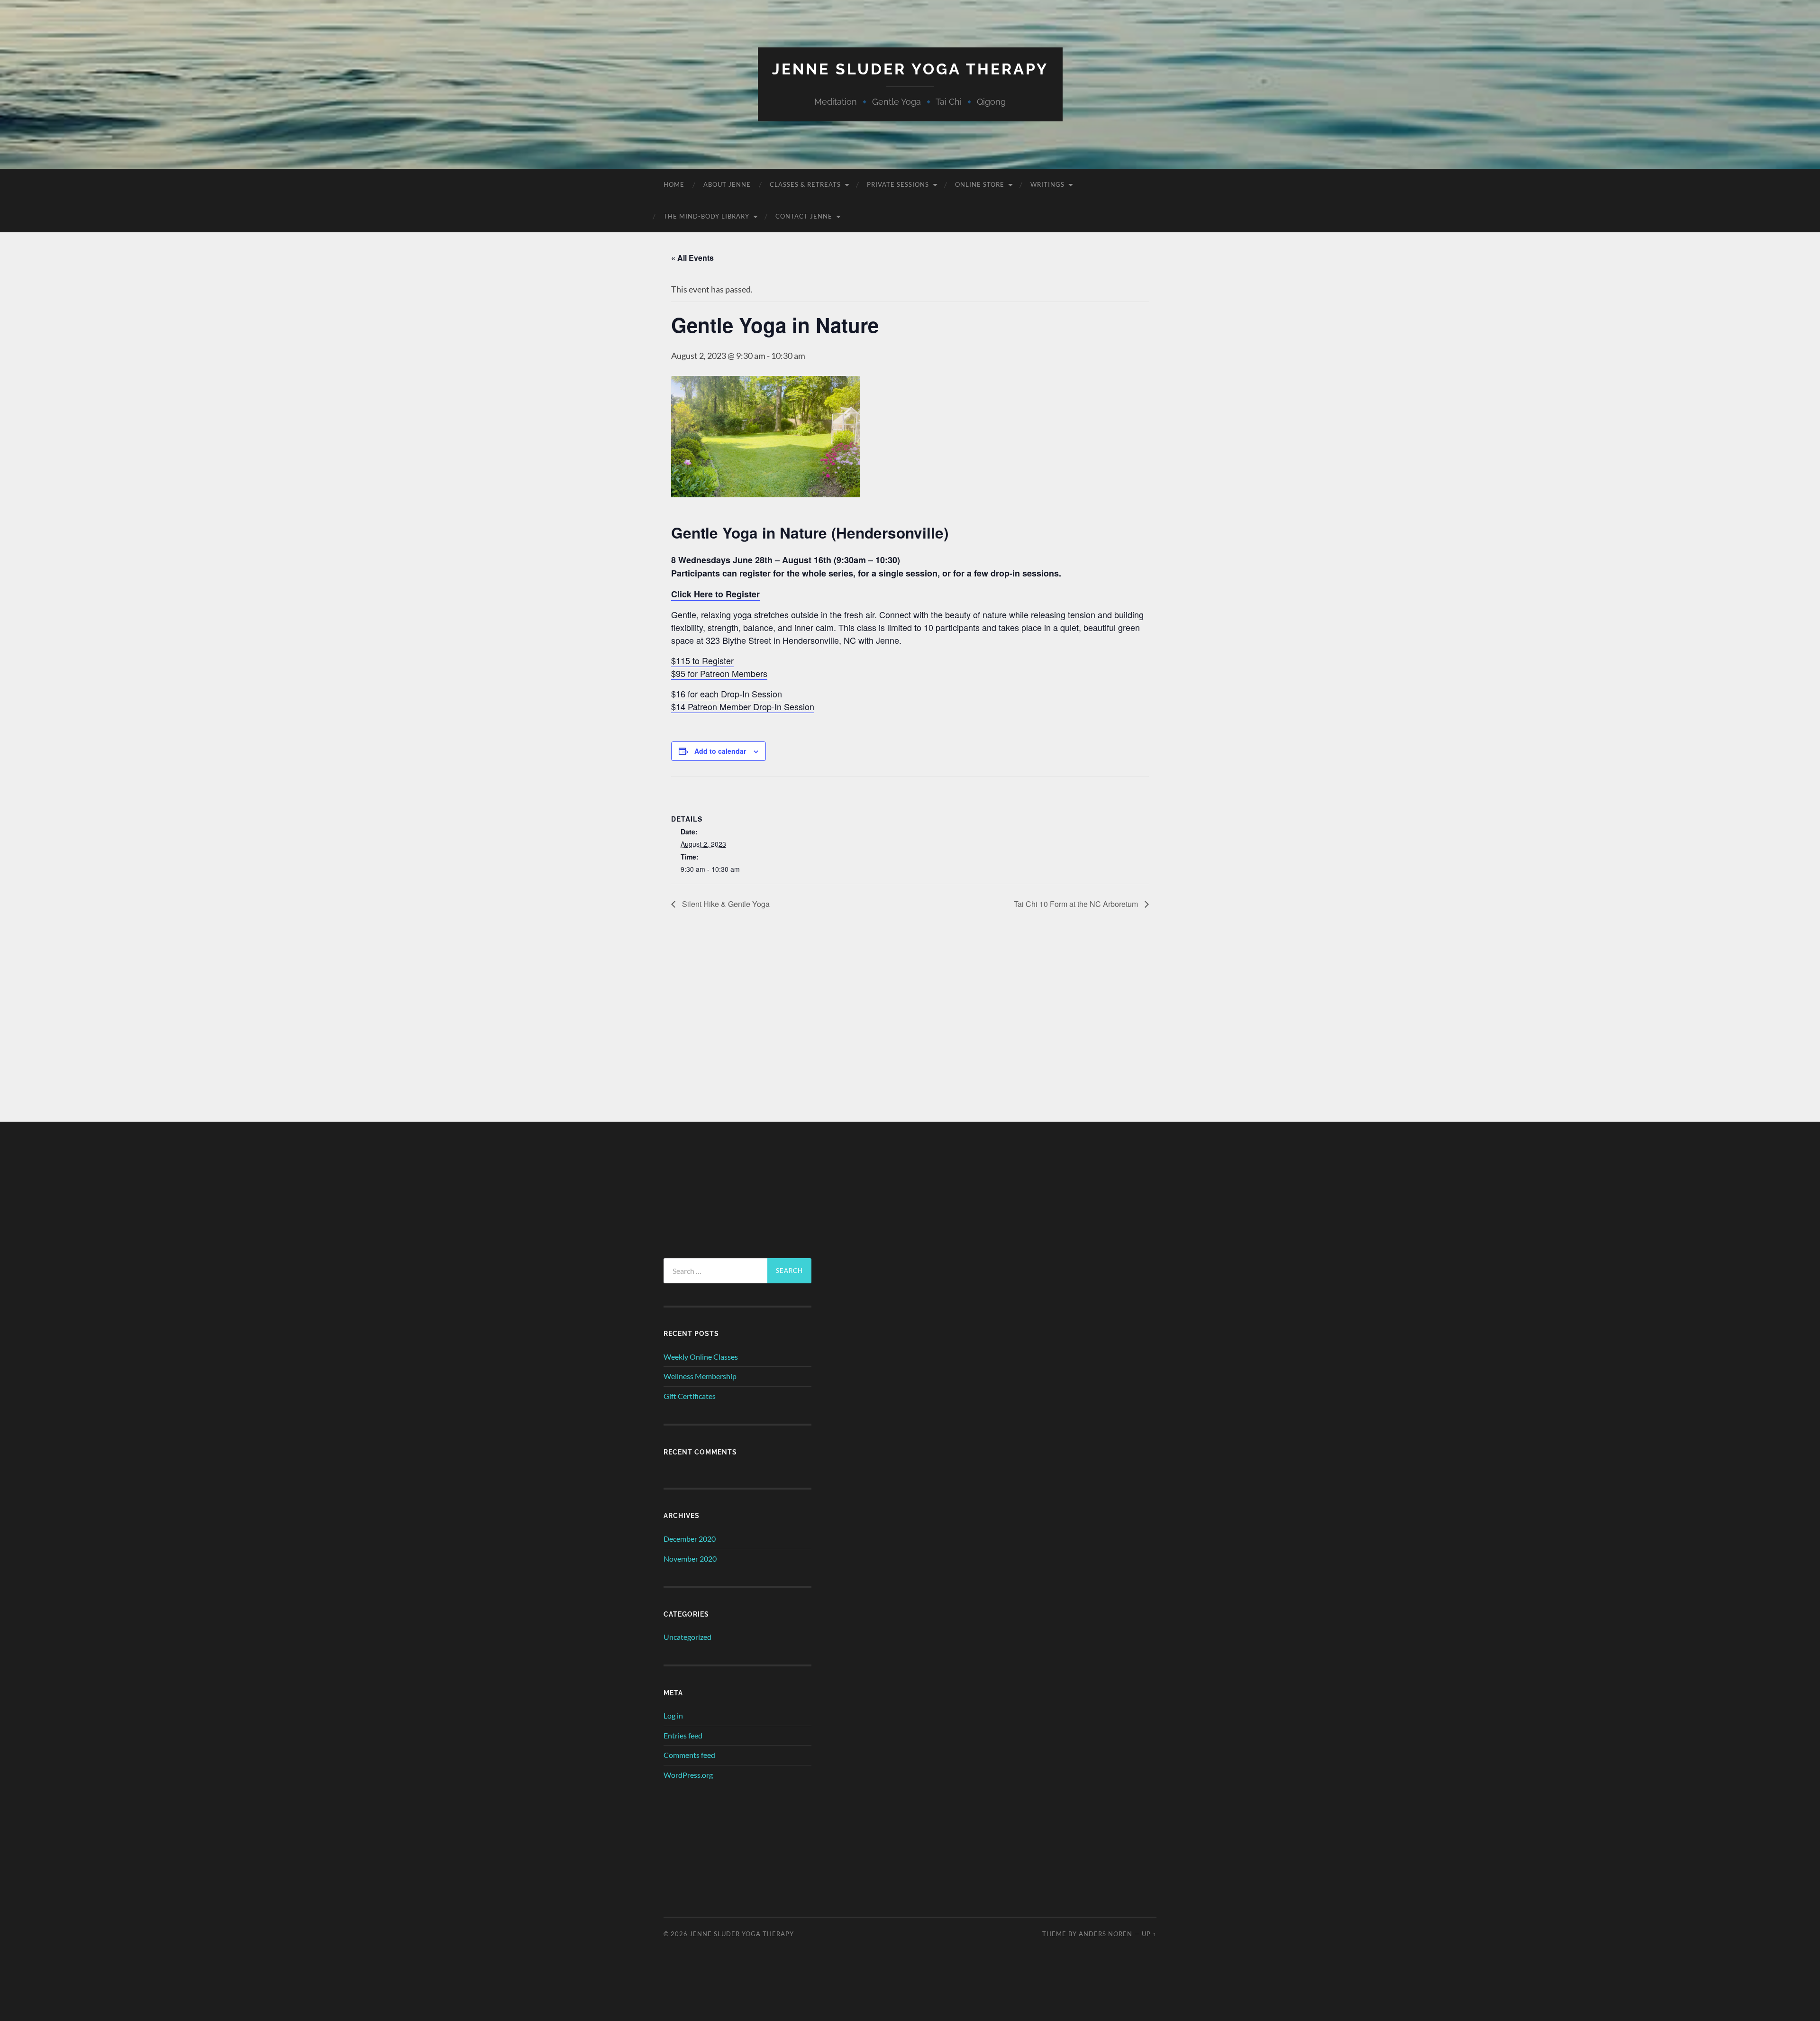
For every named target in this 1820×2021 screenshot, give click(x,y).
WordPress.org (688, 1775)
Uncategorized (687, 1637)
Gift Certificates (690, 1396)
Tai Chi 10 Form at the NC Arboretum (1077, 904)
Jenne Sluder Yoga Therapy (910, 69)
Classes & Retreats (805, 184)
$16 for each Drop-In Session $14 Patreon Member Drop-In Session (743, 700)
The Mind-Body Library (706, 216)
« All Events (692, 258)
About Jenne (727, 184)
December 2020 (690, 1539)
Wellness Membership (700, 1376)
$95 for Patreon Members (719, 673)
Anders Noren (1106, 1934)
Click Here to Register (715, 594)
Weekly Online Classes (701, 1357)
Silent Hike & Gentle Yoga (725, 904)
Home (674, 184)
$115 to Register (702, 660)
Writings (1047, 184)
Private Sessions (898, 184)
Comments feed (689, 1755)
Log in (673, 1715)
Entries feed (683, 1735)
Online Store (980, 184)
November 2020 (690, 1559)
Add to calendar (720, 751)
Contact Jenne (804, 216)
